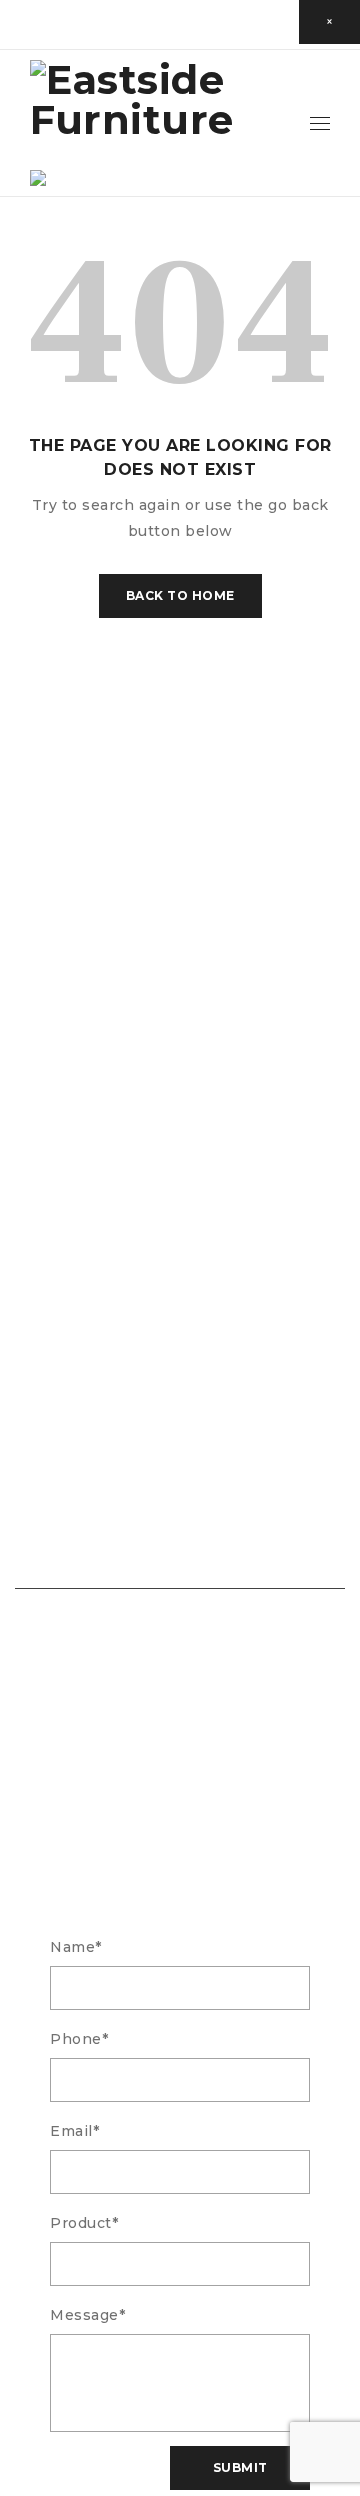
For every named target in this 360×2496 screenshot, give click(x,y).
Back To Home (180, 595)
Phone (79, 2039)
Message (87, 2315)
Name (76, 1947)
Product (84, 2223)
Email (74, 2131)
